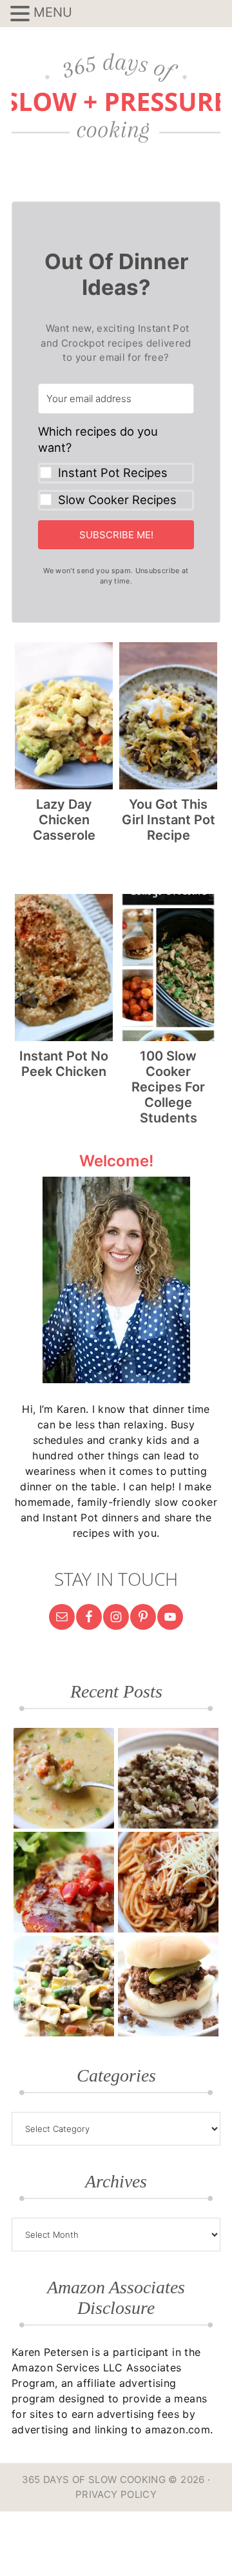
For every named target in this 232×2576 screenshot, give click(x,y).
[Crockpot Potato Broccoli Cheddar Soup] (64, 1778)
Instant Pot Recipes (113, 472)
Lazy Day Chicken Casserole (64, 820)
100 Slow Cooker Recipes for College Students (168, 1087)
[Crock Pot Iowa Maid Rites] (168, 1986)
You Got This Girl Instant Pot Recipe (169, 820)
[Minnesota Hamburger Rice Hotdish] (168, 1778)
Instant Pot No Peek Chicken (64, 1064)
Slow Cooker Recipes (117, 500)
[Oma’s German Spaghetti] (168, 1882)
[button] (116, 467)
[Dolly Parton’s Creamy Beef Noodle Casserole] (64, 1986)
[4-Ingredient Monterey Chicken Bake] (64, 1882)
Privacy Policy (116, 2494)
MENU (53, 12)
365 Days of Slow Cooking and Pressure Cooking (116, 98)
